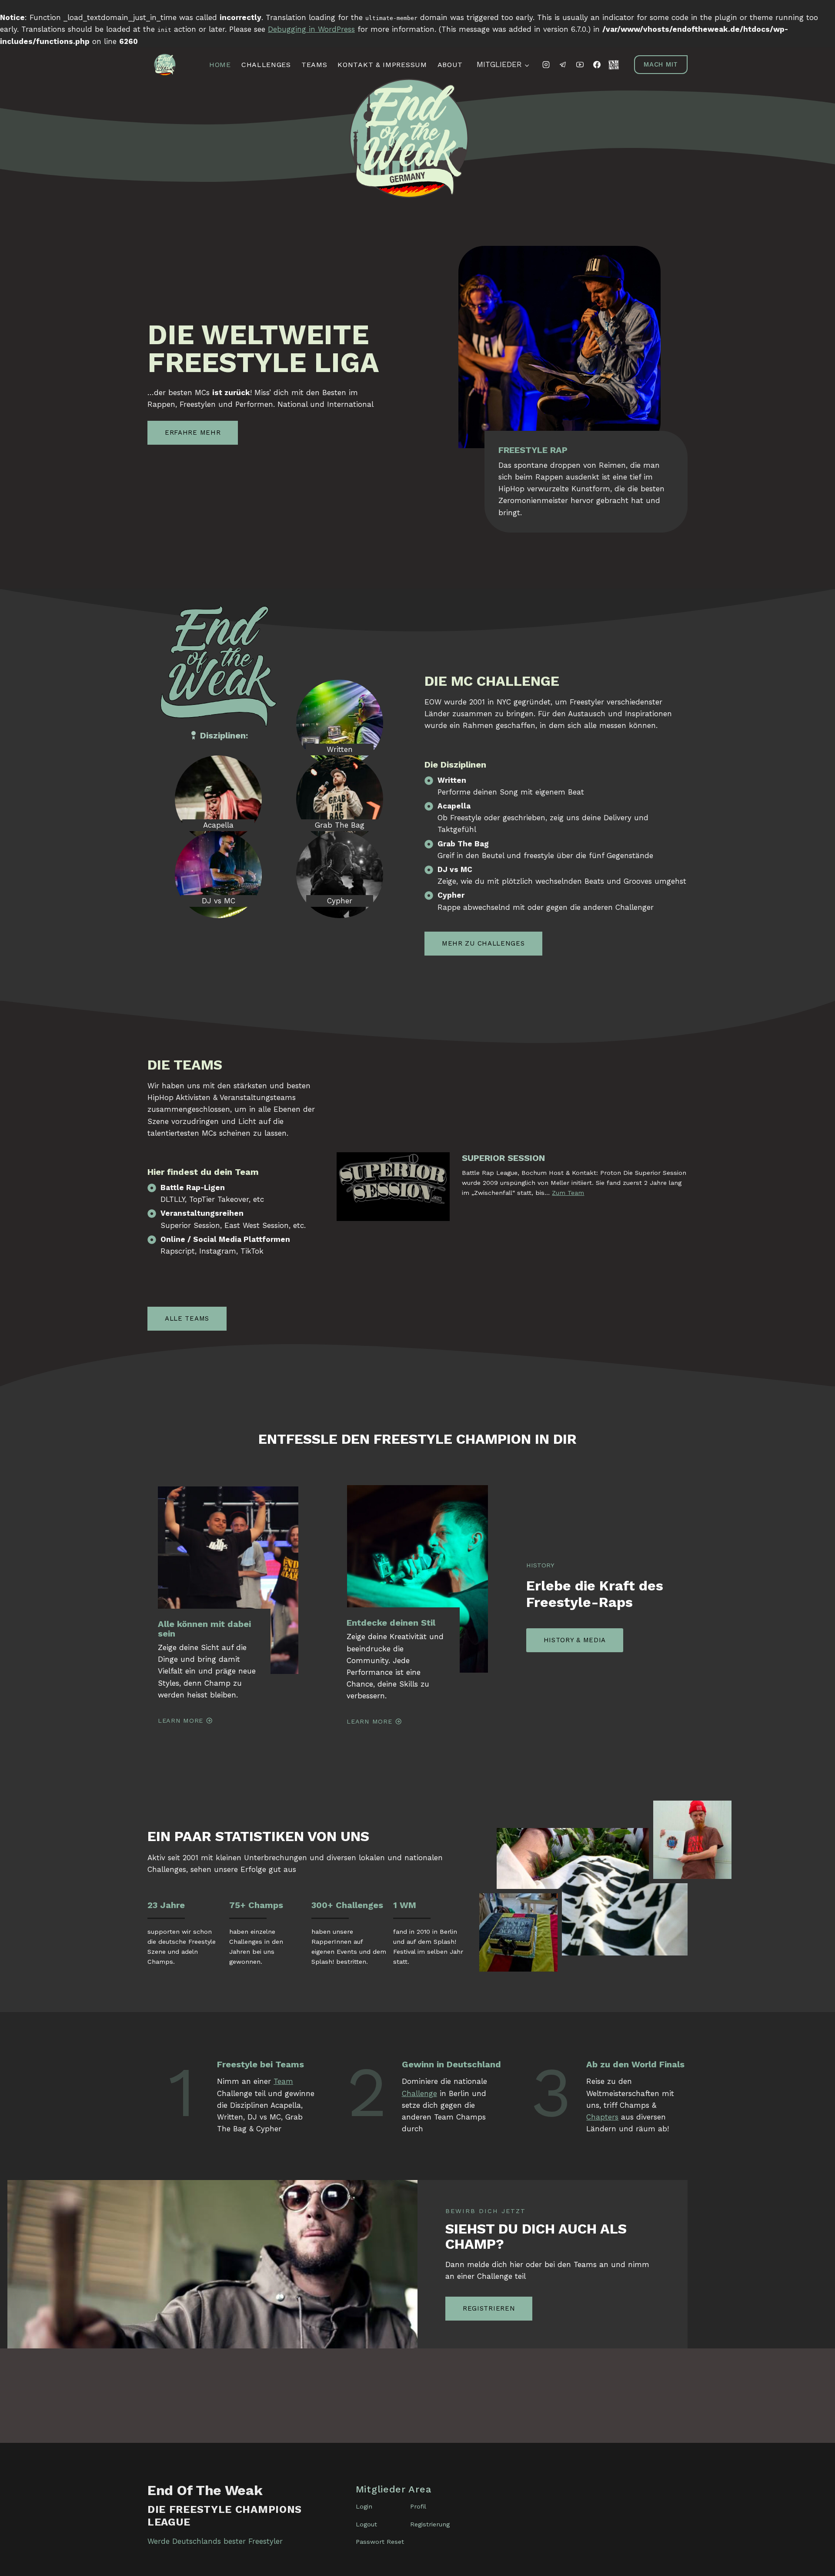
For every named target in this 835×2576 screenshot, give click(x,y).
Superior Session (503, 1158)
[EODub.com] (614, 65)
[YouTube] (580, 65)
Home (220, 65)
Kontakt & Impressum (382, 65)
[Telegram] (563, 65)
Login (364, 2506)
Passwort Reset (380, 2542)
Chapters (602, 2117)
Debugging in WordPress (311, 29)
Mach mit (661, 64)
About (450, 65)
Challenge (419, 2093)
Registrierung (430, 2524)
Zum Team (568, 1193)
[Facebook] (597, 65)
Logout (366, 2524)
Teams (314, 65)
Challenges (266, 65)
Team (283, 2081)
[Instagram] (546, 65)
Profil (418, 2506)
